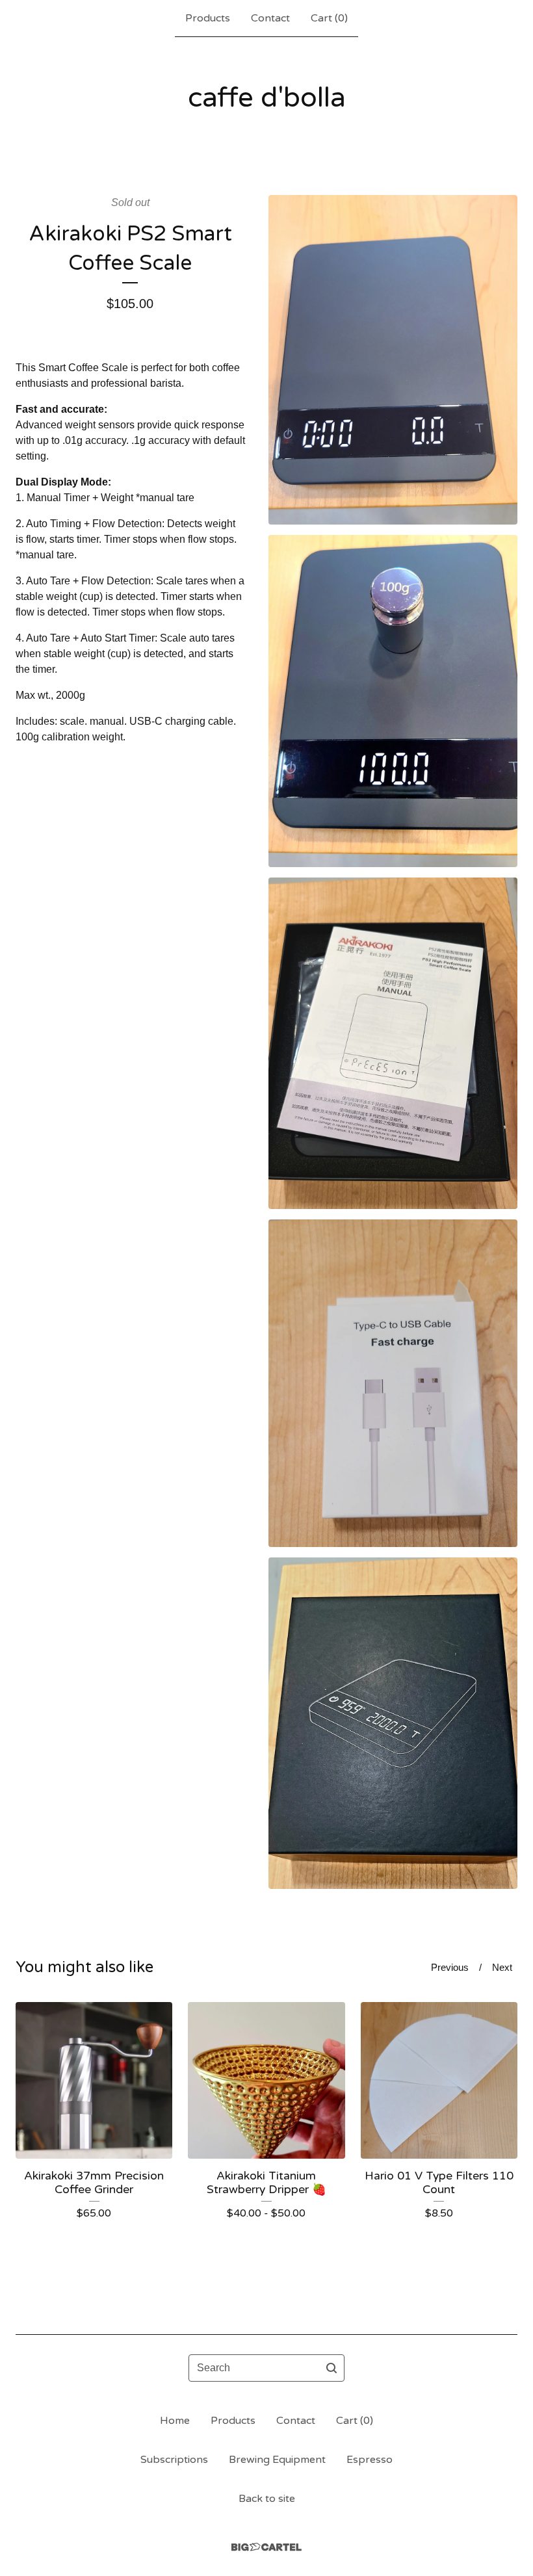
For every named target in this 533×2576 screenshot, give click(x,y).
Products (208, 18)
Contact (270, 18)
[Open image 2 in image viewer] (393, 701)
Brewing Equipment (277, 2460)
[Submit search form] (331, 2368)
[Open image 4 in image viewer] (393, 1383)
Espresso (370, 2460)
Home (175, 2421)
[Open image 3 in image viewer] (393, 1043)
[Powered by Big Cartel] (266, 2547)
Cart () (329, 18)
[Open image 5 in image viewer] (393, 1724)
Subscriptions (174, 2460)
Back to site (267, 2499)
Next (502, 1967)
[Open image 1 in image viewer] (393, 360)
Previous (450, 1967)
